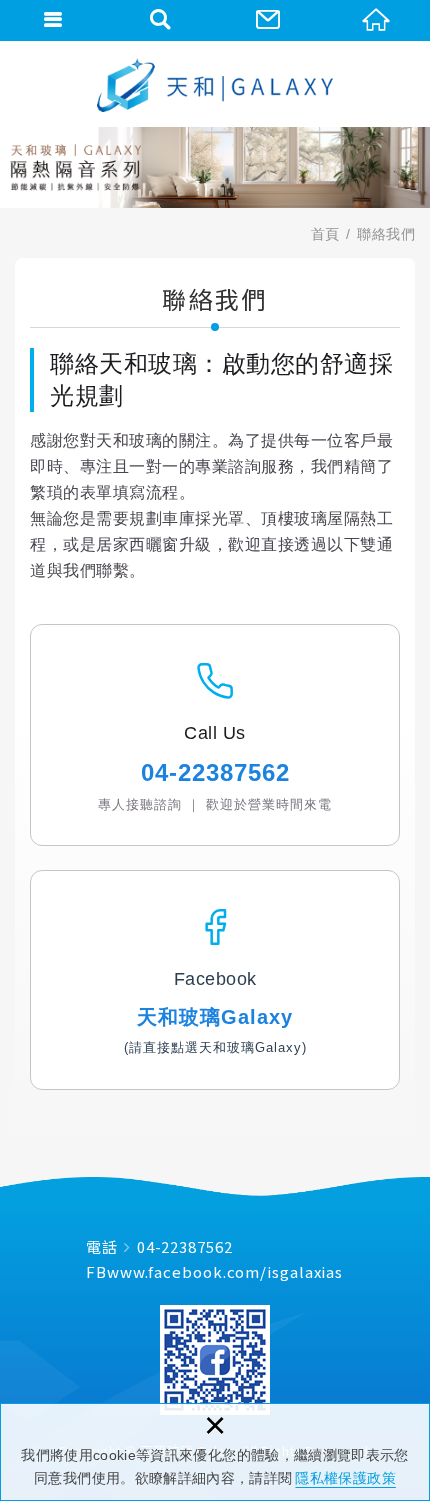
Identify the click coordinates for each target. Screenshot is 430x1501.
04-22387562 (185, 1246)
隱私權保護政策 (345, 1478)
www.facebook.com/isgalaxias (225, 1271)
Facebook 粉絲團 (215, 1360)
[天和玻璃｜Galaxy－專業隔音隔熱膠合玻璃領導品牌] (215, 85)
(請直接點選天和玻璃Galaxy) (215, 1047)
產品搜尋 (162, 20)
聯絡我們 (269, 20)
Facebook (215, 979)
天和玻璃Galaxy (215, 1017)
